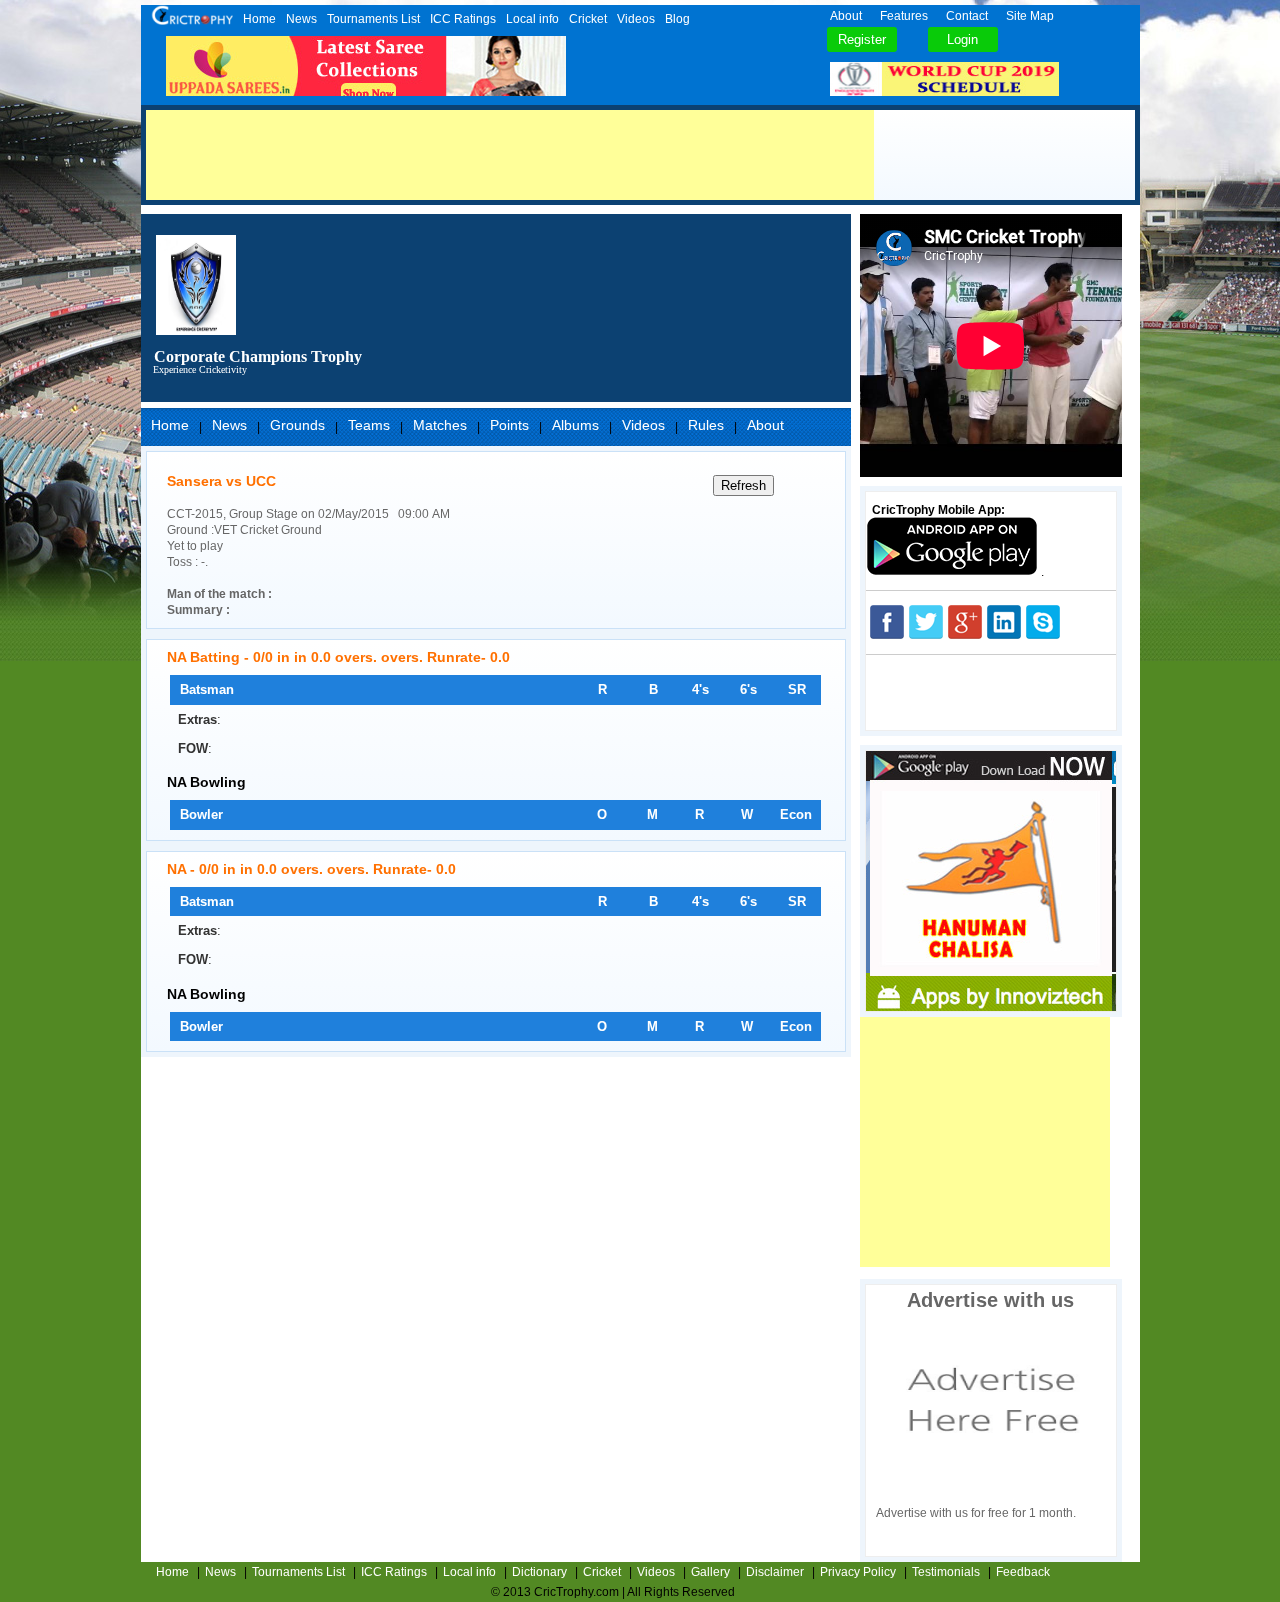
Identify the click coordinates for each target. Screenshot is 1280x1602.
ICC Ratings (463, 19)
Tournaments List (373, 19)
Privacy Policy (858, 1572)
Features (904, 16)
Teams (369, 425)
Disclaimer (775, 1572)
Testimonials (946, 1572)
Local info (532, 19)
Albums (575, 425)
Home (259, 19)
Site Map (1030, 16)
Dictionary (539, 1572)
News (301, 19)
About (846, 16)
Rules (706, 425)
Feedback (1023, 1572)
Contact (967, 16)
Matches (440, 425)
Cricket (588, 19)
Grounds (297, 425)
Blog (677, 19)
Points (509, 425)
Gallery (710, 1572)
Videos (636, 19)
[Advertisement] (510, 155)
